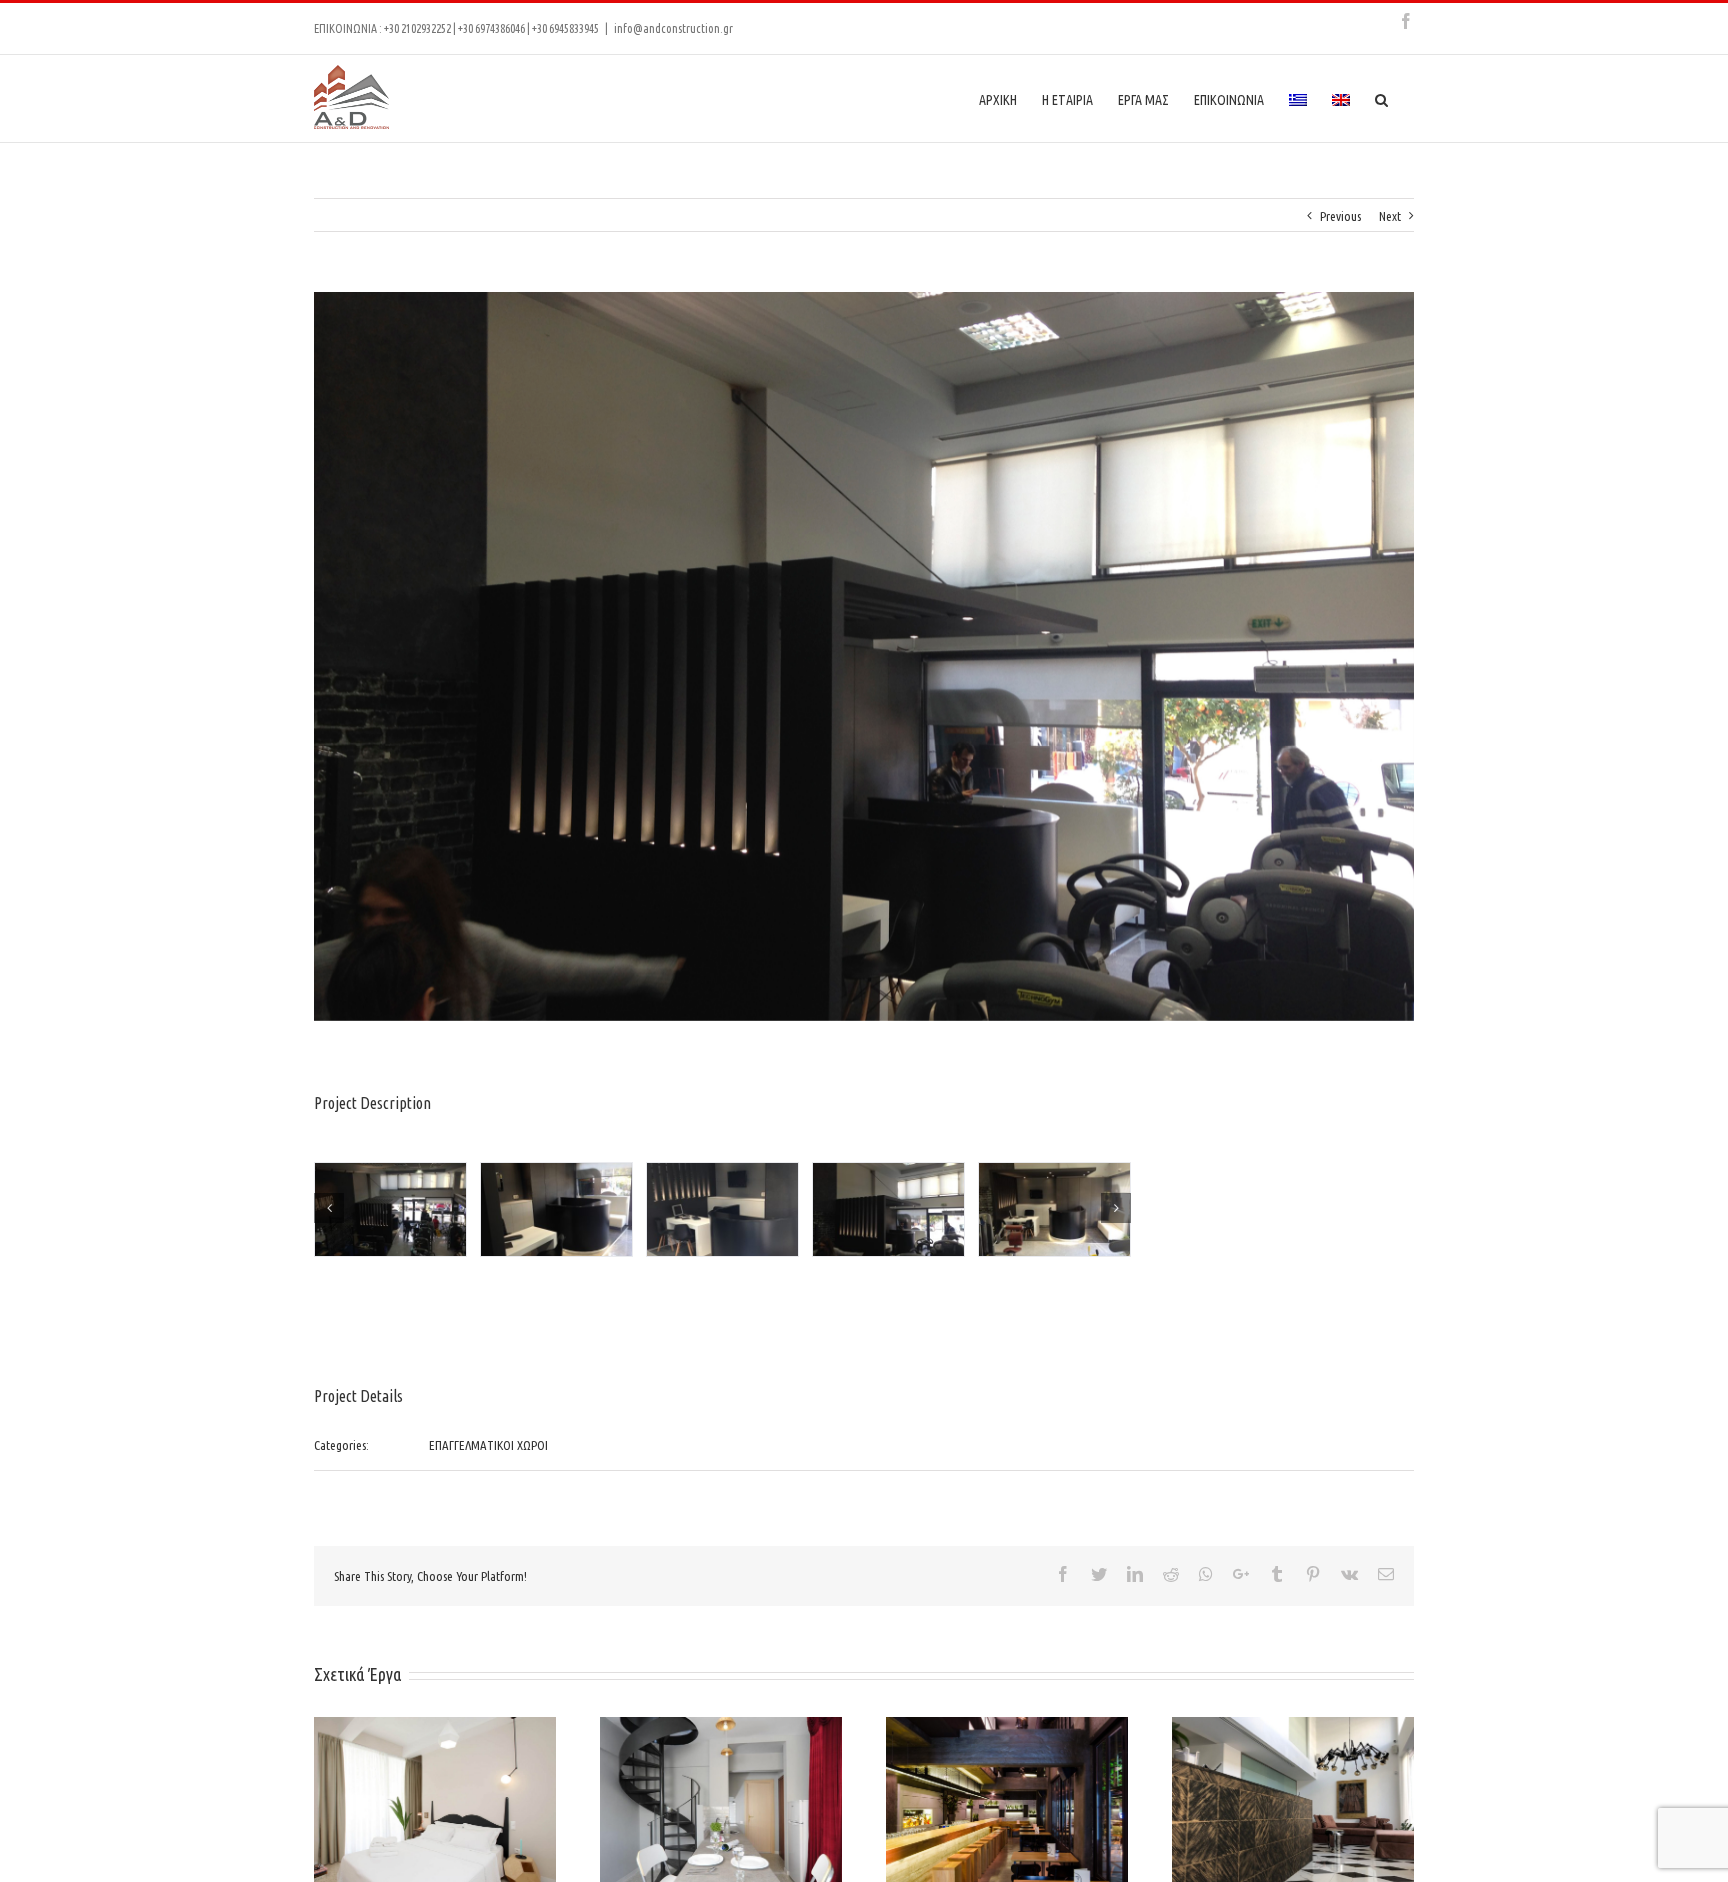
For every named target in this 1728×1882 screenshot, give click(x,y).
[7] (1054, 1210)
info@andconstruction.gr (673, 28)
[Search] (1382, 98)
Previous (1340, 216)
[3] (390, 1210)
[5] (722, 1210)
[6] (888, 1210)
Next (1390, 216)
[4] (556, 1210)
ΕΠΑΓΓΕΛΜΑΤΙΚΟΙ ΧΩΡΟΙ (488, 1445)
